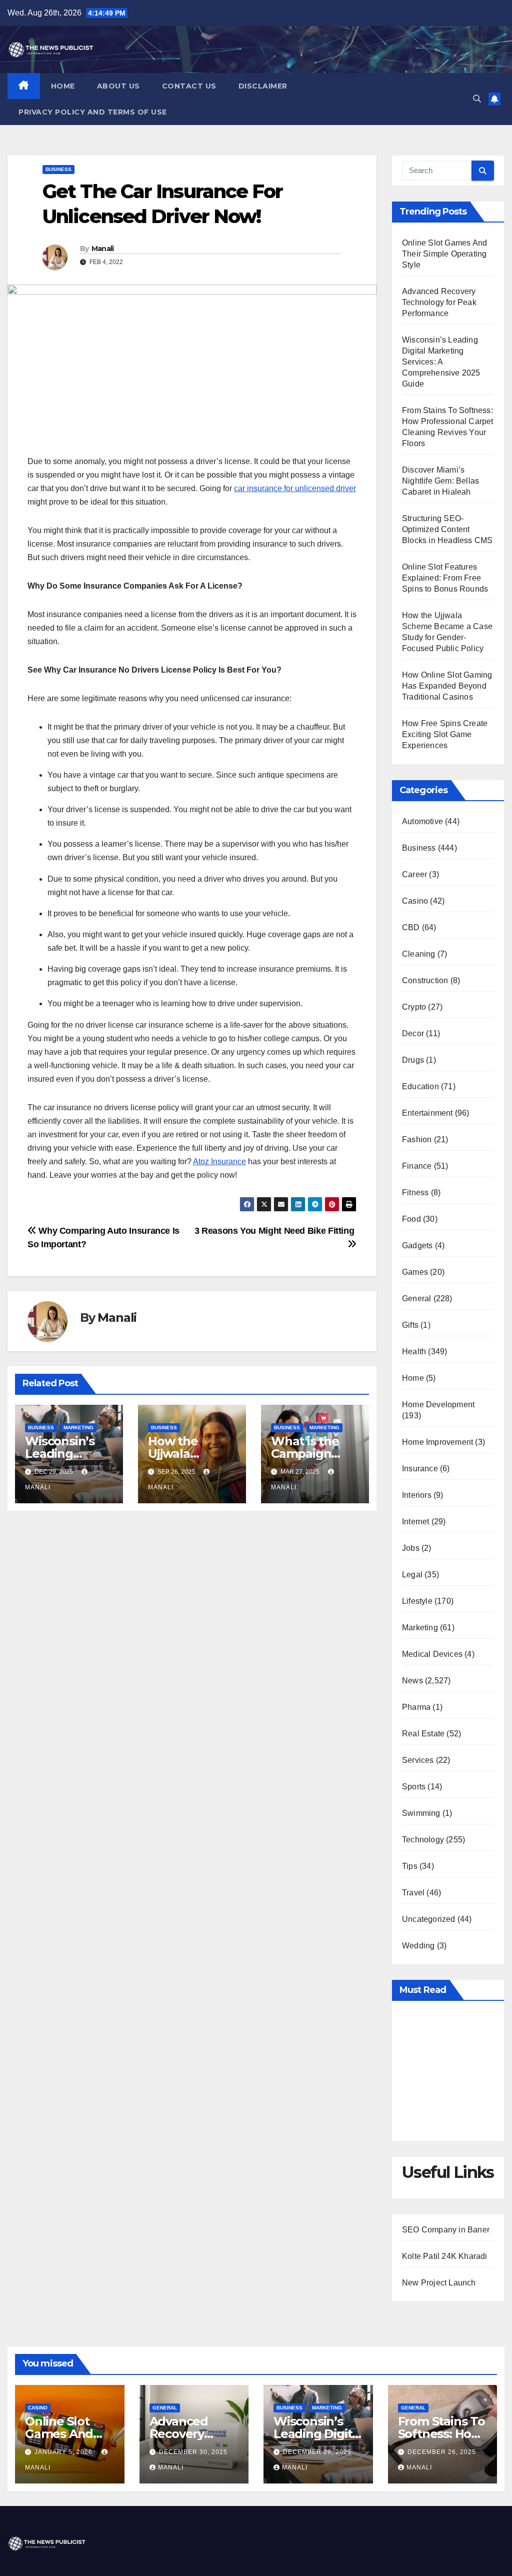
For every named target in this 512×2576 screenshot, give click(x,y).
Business (58, 169)
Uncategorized (429, 1919)
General (416, 1299)
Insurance (420, 1469)
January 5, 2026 (64, 2452)
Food (411, 1219)
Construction (425, 980)
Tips (410, 1866)
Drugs (413, 1060)
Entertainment (427, 1113)
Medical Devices (432, 1654)
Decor (413, 1033)
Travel (413, 1893)
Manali (103, 249)
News (412, 1681)
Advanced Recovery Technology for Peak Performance (439, 302)
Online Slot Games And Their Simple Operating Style (444, 254)
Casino (415, 901)
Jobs (411, 1548)
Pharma (416, 1707)
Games (415, 1272)
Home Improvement (437, 1442)
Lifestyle (417, 1601)
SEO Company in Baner (446, 2230)
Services (418, 1760)
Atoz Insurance (219, 1161)
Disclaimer (263, 86)
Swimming (421, 1813)
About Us (118, 86)
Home (63, 86)
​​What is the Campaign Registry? (305, 1454)
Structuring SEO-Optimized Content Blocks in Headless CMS (447, 529)
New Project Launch (439, 2283)
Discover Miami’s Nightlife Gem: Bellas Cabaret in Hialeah (440, 481)
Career (414, 874)
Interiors (417, 1495)
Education (420, 1086)
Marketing (78, 1428)
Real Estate (423, 1734)
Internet (416, 1522)
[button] (477, 99)
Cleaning (419, 954)
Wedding (418, 1946)
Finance (417, 1166)
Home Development (438, 1405)
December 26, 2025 (442, 2452)
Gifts (410, 1325)
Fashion (417, 1139)
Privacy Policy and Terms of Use (93, 112)
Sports (414, 1787)
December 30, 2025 (193, 2452)
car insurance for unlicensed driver (295, 488)
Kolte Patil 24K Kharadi (445, 2256)
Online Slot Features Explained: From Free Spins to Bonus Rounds (445, 578)
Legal (412, 1575)
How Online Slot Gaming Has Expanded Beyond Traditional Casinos (447, 686)
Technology (423, 1840)
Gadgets (417, 1245)
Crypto (414, 1007)
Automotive (422, 821)
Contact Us (189, 86)
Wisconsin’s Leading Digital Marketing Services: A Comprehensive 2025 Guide (441, 362)
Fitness (415, 1192)
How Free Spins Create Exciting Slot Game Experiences (445, 734)
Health (414, 1352)
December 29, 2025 (317, 2452)
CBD (411, 927)
